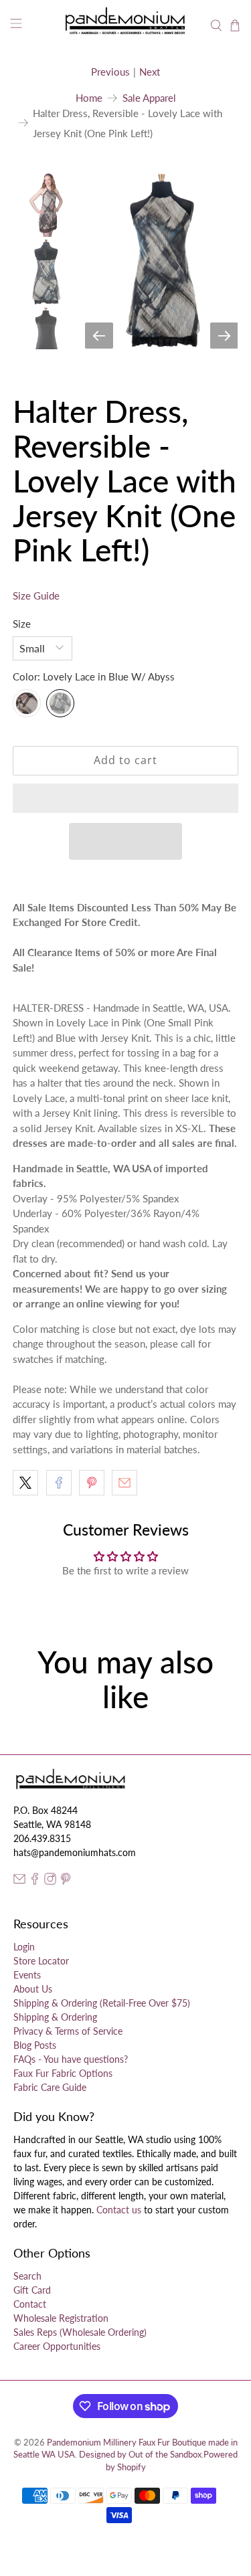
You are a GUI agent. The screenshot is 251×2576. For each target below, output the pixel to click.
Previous (110, 72)
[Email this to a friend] (124, 1483)
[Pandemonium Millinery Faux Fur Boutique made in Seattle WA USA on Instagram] (50, 1881)
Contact (30, 2304)
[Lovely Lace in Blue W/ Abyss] (60, 703)
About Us (33, 1989)
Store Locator (41, 1961)
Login (24, 1947)
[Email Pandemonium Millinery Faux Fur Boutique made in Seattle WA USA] (19, 1881)
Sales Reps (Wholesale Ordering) (80, 2332)
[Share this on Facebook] (59, 1483)
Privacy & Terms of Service (68, 2031)
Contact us (119, 2210)
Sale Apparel (149, 98)
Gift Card (32, 2290)
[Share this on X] (25, 1483)
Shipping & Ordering (55, 2017)
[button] (125, 798)
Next (150, 72)
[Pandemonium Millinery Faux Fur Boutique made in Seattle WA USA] (126, 25)
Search (27, 2276)
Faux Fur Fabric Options (63, 2073)
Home (89, 98)
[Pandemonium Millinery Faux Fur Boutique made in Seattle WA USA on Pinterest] (66, 1881)
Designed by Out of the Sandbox (140, 2455)
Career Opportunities (57, 2346)
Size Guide (36, 595)
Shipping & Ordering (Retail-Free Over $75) (102, 2003)
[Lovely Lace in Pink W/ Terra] (27, 703)
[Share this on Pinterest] (92, 1483)
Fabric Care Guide (50, 2087)
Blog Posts (35, 2045)
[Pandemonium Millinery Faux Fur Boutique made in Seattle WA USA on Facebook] (35, 1881)
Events (27, 1975)
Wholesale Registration (61, 2318)
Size (22, 624)
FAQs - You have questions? (71, 2059)
